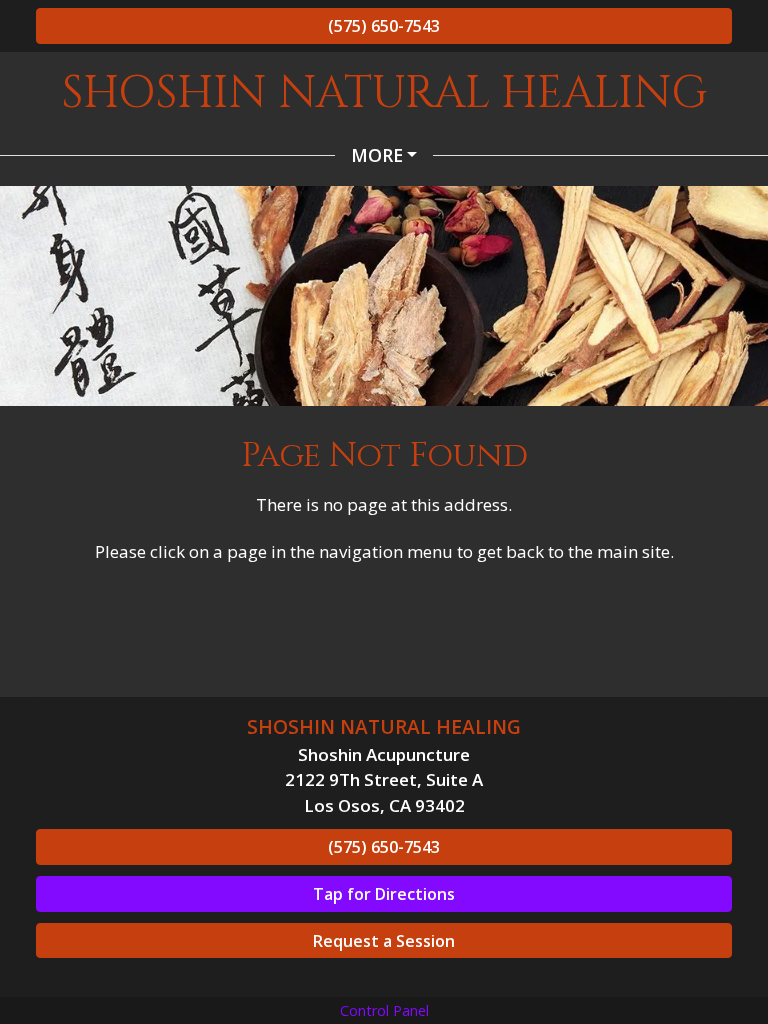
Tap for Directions (384, 894)
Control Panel (384, 1010)
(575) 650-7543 (384, 26)
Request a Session (384, 941)
